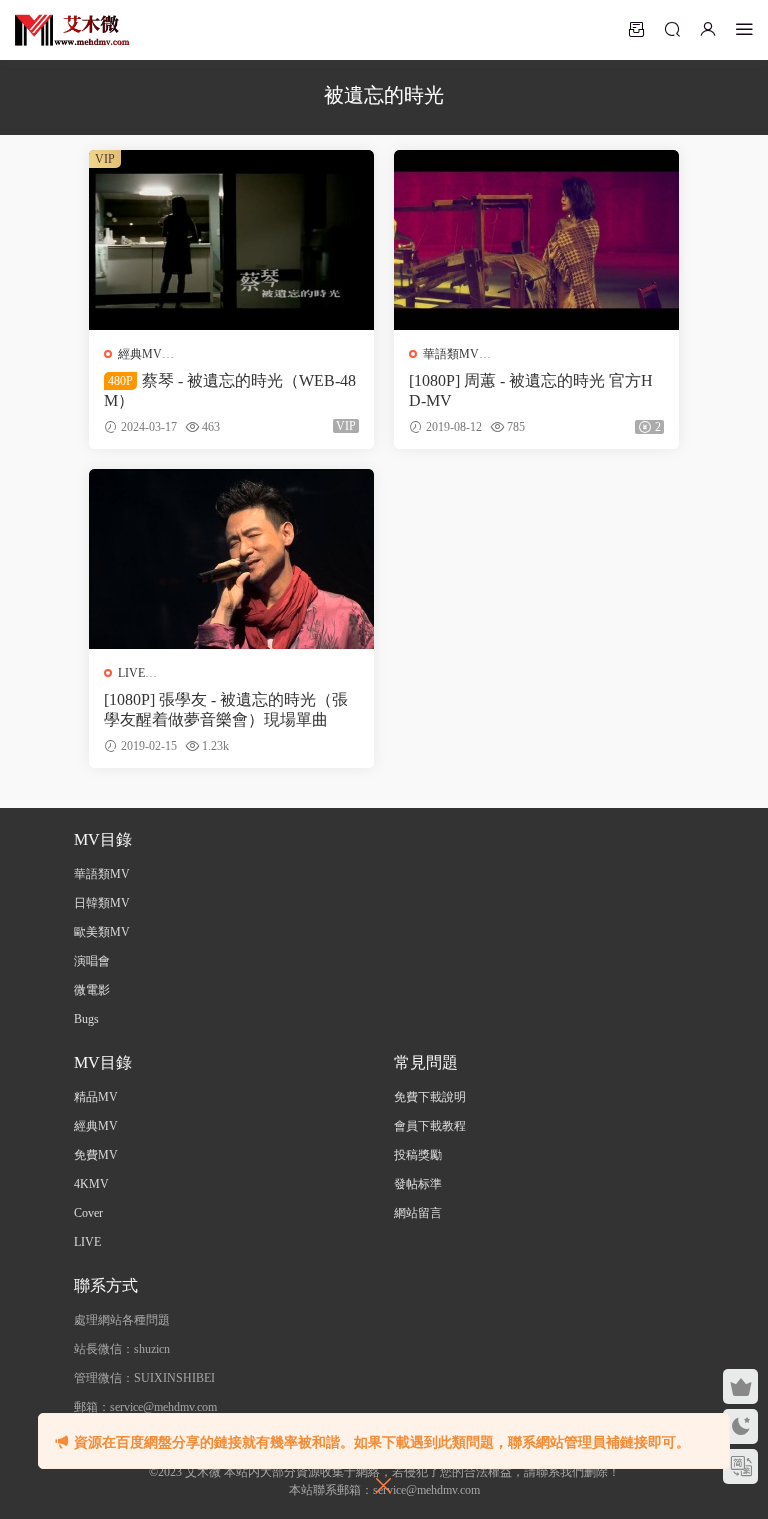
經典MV (140, 354)
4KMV (91, 1184)
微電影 (92, 990)
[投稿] (636, 29)
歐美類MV (102, 932)
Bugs (86, 1019)
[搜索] (672, 29)
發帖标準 (418, 1184)
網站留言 (418, 1213)
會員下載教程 (430, 1126)
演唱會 (92, 961)
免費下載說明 (430, 1097)
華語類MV (451, 354)
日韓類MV (102, 903)
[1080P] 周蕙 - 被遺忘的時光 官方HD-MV (531, 390)
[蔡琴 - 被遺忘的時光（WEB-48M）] (231, 240)
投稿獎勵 (418, 1155)
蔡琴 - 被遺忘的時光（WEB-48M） (230, 390)
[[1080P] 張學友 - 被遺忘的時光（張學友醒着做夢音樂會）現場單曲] (231, 559)
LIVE (131, 673)
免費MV (96, 1155)
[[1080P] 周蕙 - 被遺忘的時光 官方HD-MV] (536, 240)
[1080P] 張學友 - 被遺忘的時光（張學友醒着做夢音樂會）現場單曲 (226, 709)
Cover (88, 1213)
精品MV (96, 1097)
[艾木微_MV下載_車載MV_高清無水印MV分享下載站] (72, 30)
